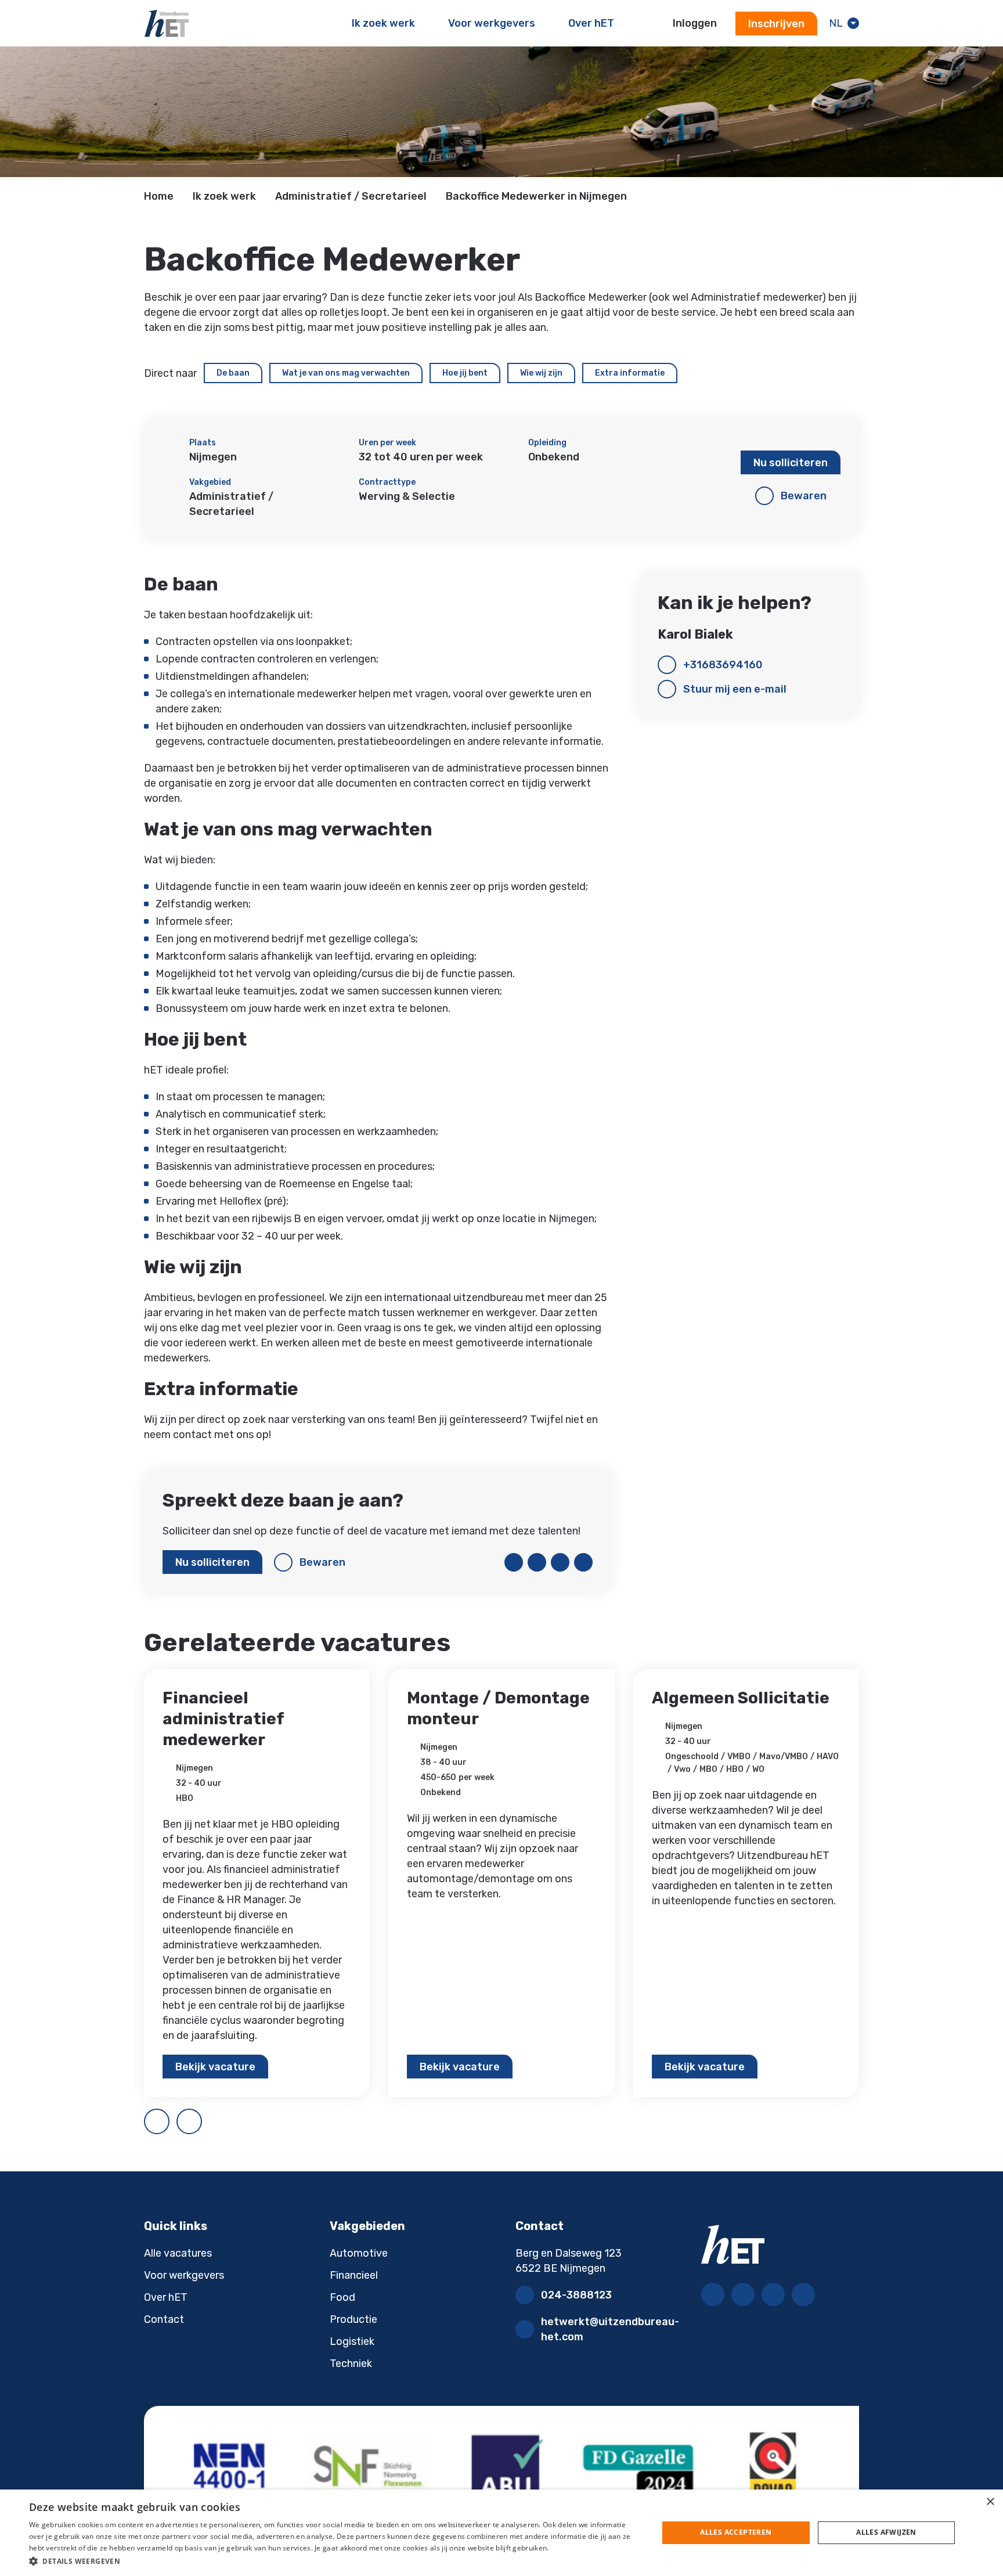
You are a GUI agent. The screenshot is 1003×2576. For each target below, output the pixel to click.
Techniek (351, 2364)
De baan (233, 373)
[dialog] (501, 2533)
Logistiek (352, 2341)
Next (201, 2117)
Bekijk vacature (215, 2067)
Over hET (166, 2297)
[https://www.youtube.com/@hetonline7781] (803, 2294)
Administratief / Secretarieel (351, 196)
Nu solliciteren (791, 463)
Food (342, 2297)
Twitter (537, 1562)
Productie (353, 2319)
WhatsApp (583, 1562)
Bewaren (804, 496)
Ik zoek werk (224, 196)
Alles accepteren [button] (736, 2532)
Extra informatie (630, 373)
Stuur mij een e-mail (735, 689)
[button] (334, 2561)
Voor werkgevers (184, 2275)
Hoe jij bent (465, 373)
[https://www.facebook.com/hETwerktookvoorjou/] (713, 2294)
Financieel (354, 2275)
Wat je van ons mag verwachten (346, 373)
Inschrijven (776, 24)
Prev (169, 2117)
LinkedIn (560, 1562)
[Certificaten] (501, 2469)
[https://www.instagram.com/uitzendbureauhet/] (773, 2294)
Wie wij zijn (541, 373)
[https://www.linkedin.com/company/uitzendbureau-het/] (743, 2294)
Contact (164, 2319)
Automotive (359, 2253)
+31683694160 (723, 665)
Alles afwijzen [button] (886, 2532)
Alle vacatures (178, 2253)
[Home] (167, 23)
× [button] (990, 2502)
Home (159, 196)
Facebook (514, 1562)
